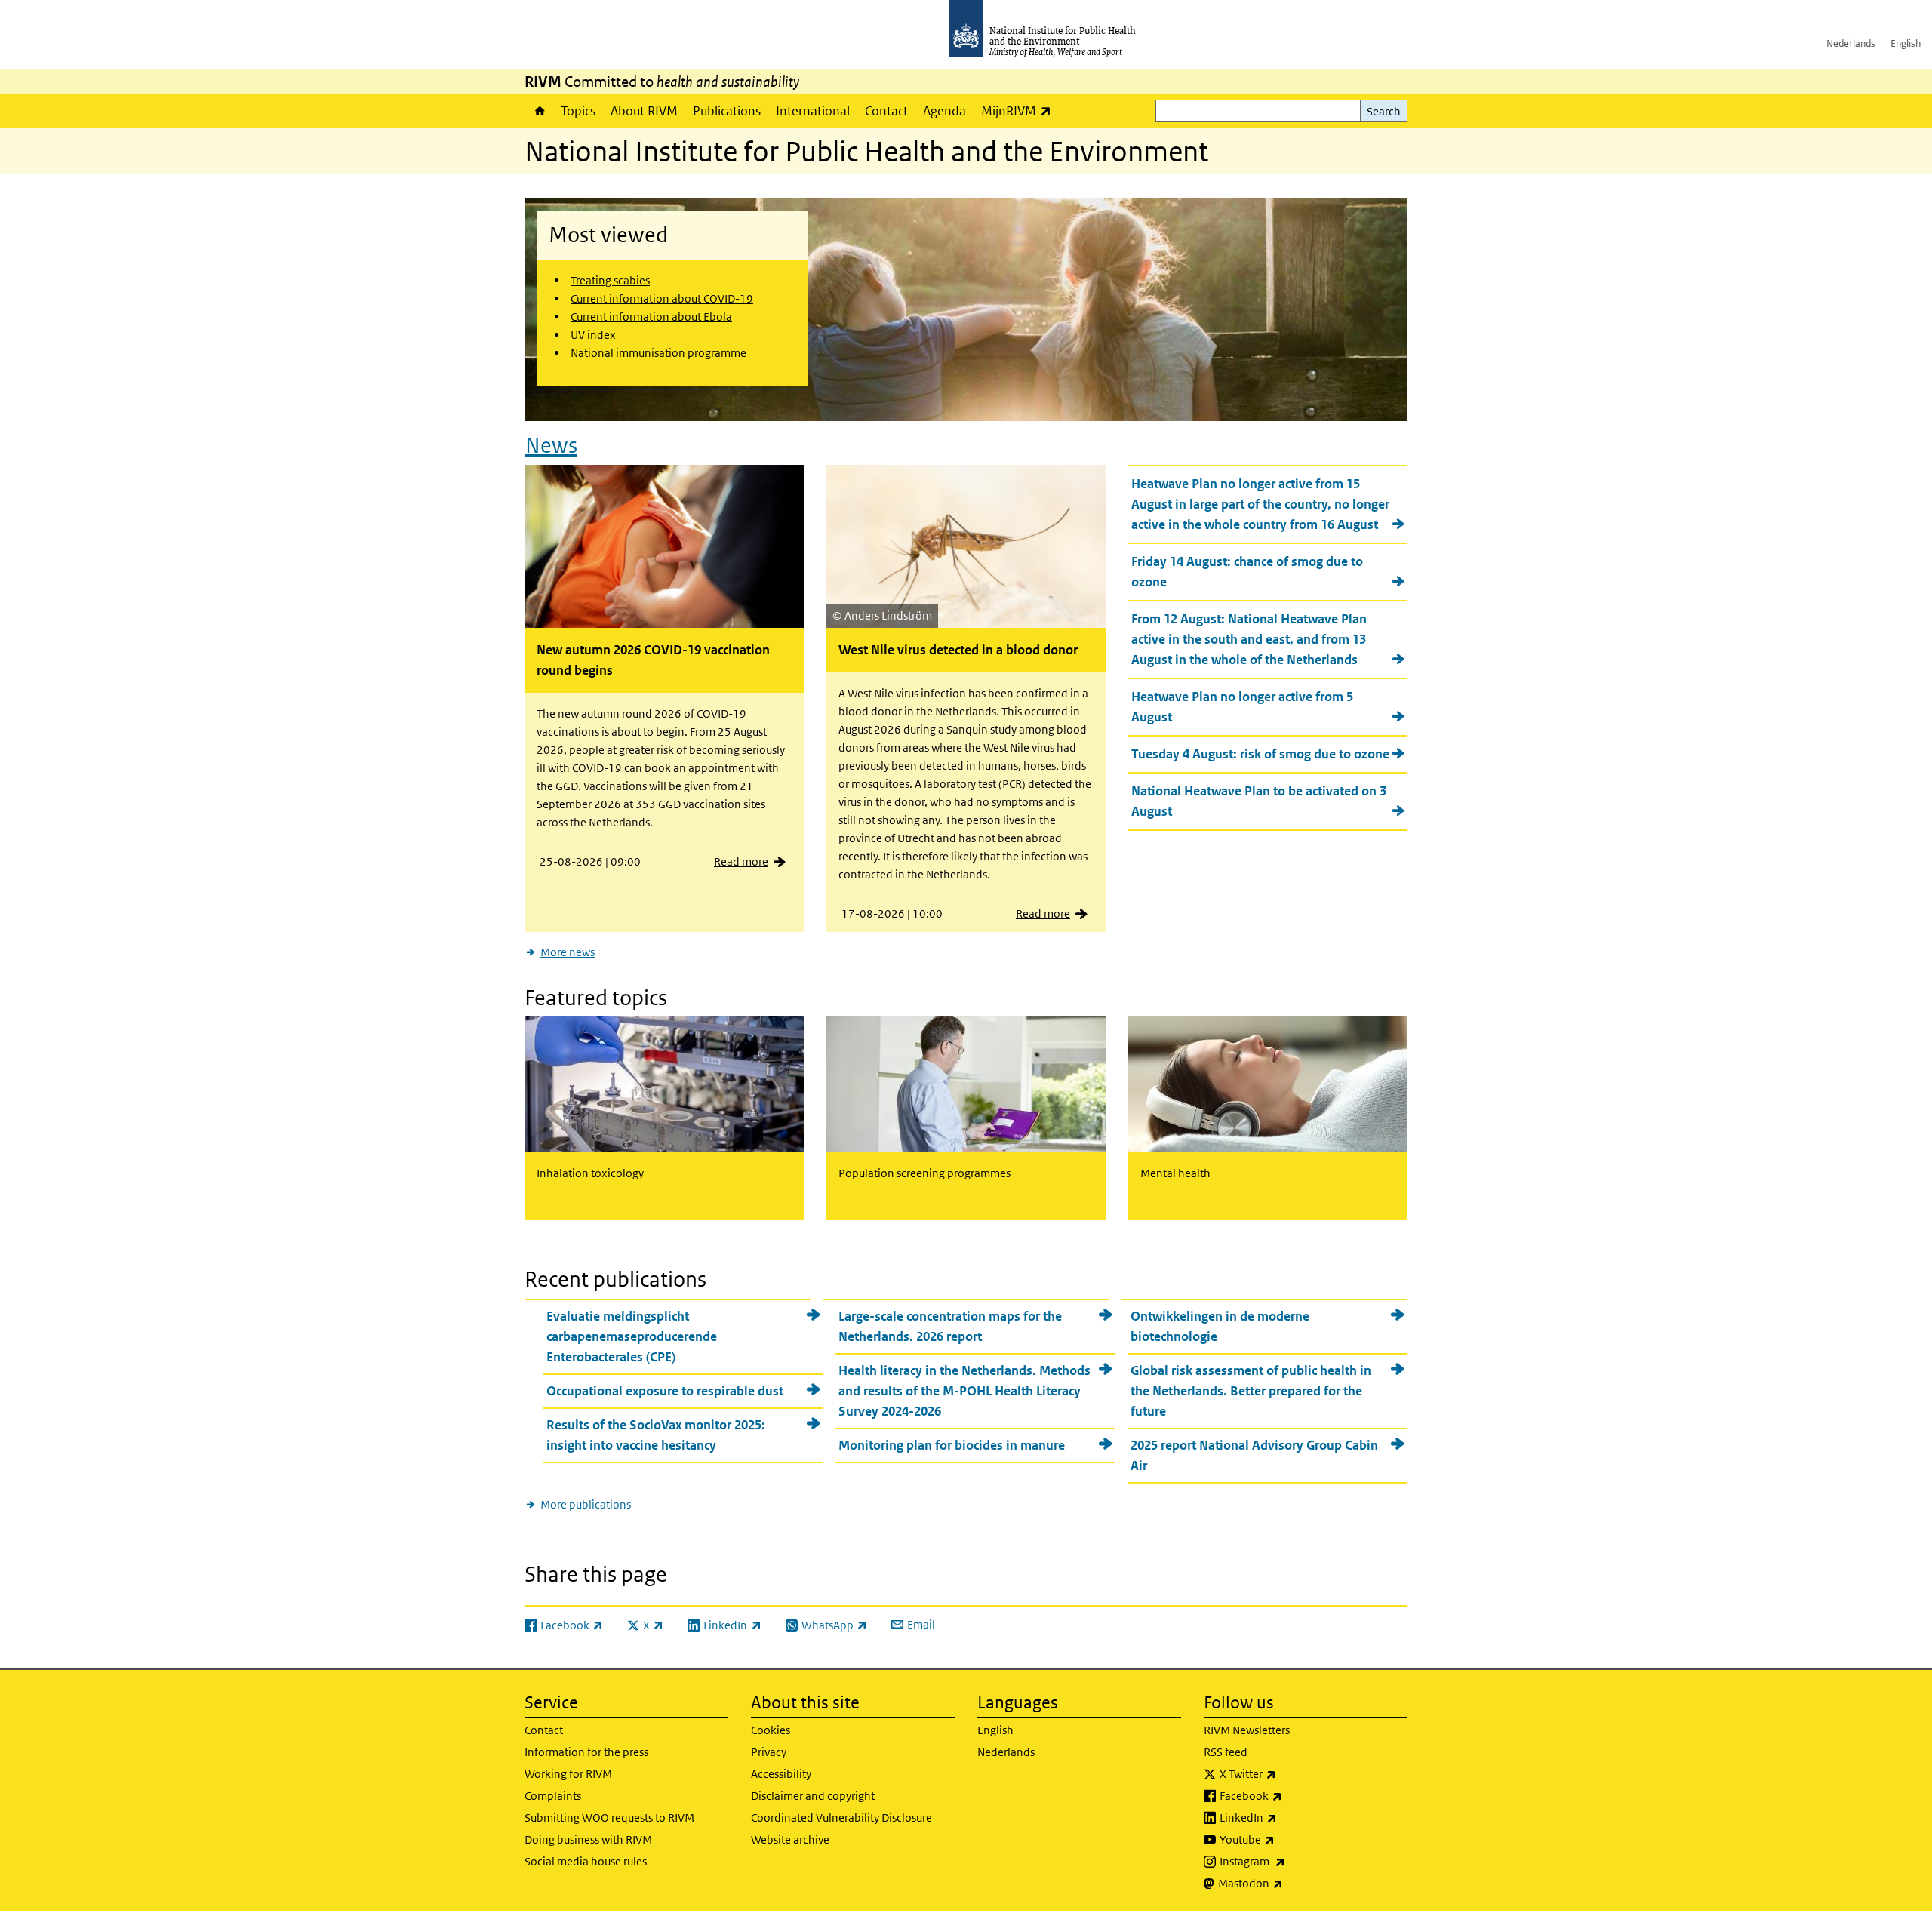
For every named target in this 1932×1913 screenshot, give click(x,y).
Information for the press (586, 1752)
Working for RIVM (568, 1774)
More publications (586, 1504)
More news (568, 952)
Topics (578, 111)
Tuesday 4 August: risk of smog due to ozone (1260, 754)
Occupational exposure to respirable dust (665, 1391)
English (1906, 43)
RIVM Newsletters (1247, 1730)
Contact (886, 111)
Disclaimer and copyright (813, 1796)
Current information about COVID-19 (662, 298)
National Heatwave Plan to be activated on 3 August (1259, 801)
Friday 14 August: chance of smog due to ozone (1247, 572)
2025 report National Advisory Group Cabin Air (1254, 1455)
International (813, 111)
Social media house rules (586, 1861)
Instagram (1292, 1861)
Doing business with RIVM (588, 1839)
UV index (593, 335)
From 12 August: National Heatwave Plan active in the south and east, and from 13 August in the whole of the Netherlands (1249, 639)
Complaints (553, 1796)
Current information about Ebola (651, 317)
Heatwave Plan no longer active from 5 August (1242, 707)
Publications (727, 111)
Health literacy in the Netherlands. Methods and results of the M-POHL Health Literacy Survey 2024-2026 (964, 1391)
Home (539, 111)
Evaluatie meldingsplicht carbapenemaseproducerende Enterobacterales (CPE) (632, 1336)
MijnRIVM (1020, 111)
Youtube (1287, 1839)
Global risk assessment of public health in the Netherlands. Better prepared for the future (1251, 1391)
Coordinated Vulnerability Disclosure (841, 1818)
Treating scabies (610, 280)
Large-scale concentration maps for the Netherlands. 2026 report (950, 1326)
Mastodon (1290, 1883)
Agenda (944, 111)
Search (1384, 111)
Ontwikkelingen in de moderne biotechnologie (1220, 1326)
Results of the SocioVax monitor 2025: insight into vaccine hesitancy (656, 1435)
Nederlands (1851, 43)
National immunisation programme (658, 353)
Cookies (771, 1730)
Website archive (790, 1839)
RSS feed (1226, 1752)
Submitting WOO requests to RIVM (609, 1818)
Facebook (1291, 1795)
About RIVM (644, 111)
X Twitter (1287, 1773)
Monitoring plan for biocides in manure (952, 1445)
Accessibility (781, 1774)
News (551, 446)
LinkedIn (1288, 1817)
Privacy (769, 1752)
